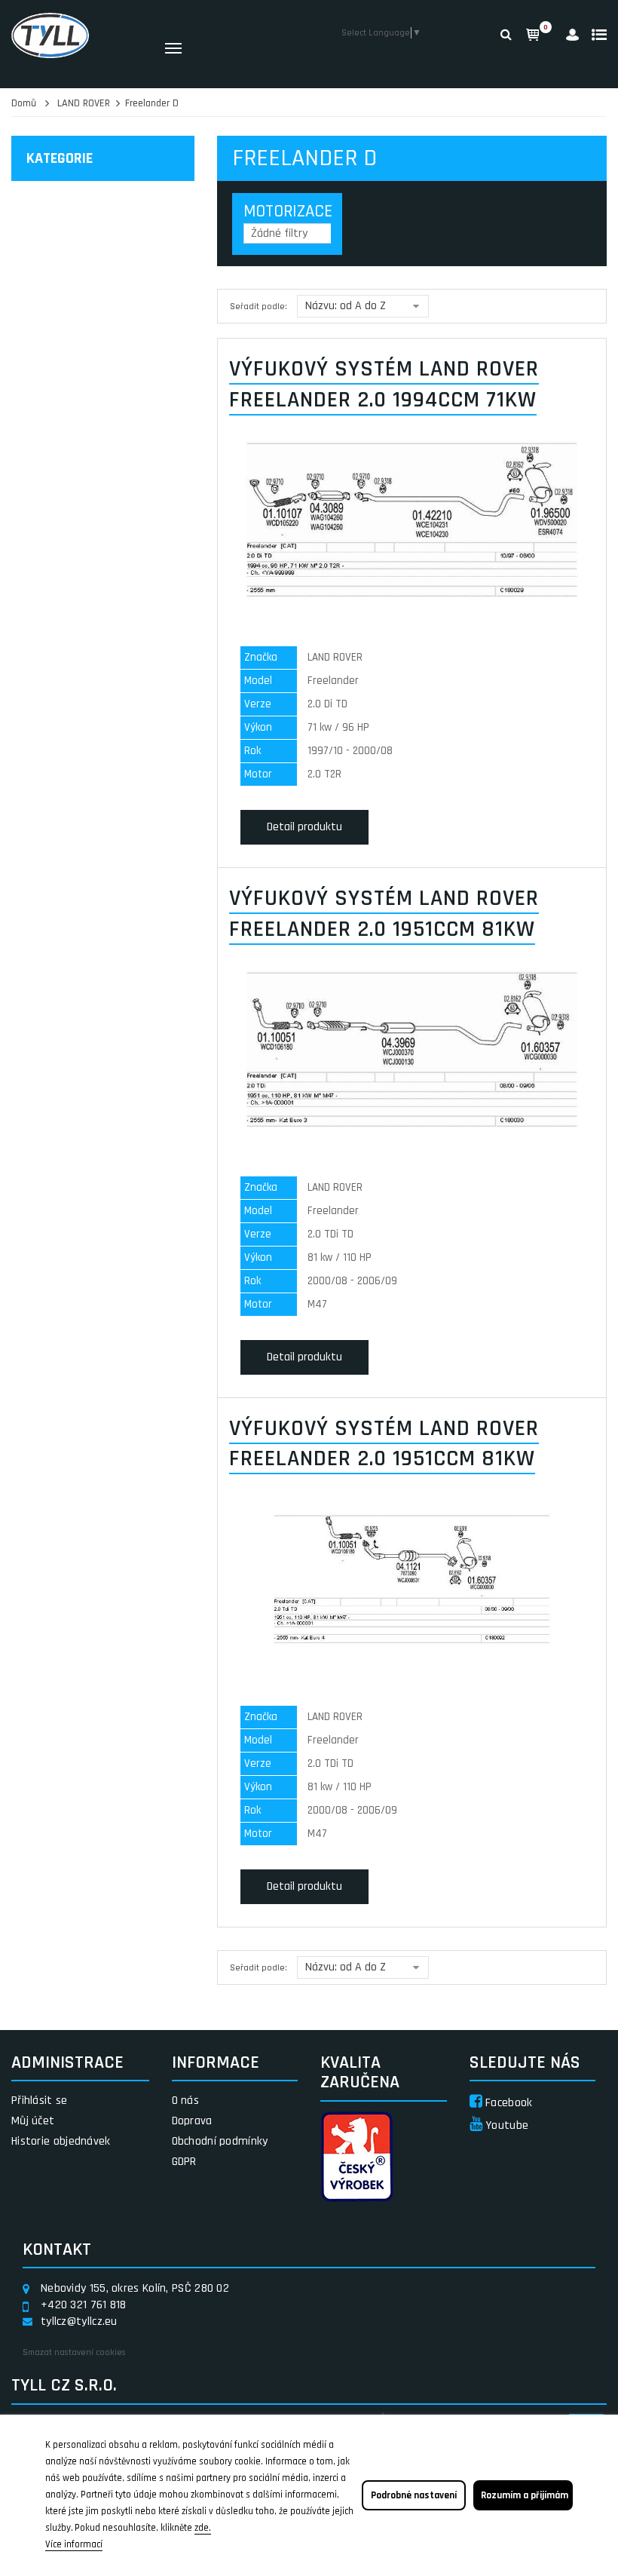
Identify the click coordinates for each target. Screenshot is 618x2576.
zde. (203, 2528)
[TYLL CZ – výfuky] (77, 35)
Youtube (505, 2125)
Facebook (508, 2103)
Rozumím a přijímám (525, 2495)
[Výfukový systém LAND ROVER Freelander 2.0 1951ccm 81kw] (412, 1049)
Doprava (192, 2121)
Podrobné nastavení (414, 2495)
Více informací (74, 2544)
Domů (24, 103)
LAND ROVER (84, 103)
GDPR (184, 2162)
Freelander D (152, 103)
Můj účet (33, 2121)
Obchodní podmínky (220, 2141)
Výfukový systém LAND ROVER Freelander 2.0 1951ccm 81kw (384, 914)
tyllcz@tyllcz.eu (79, 2321)
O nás (186, 2101)
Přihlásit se (40, 2101)
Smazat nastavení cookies (74, 2352)
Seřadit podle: (259, 307)
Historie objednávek (61, 2141)
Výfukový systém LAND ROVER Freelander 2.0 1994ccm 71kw (384, 384)
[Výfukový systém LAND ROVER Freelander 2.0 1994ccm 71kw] (412, 519)
